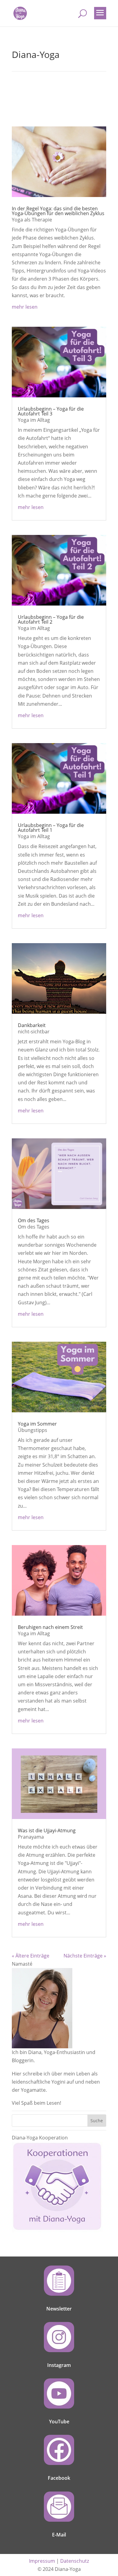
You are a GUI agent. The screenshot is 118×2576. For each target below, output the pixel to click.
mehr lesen (25, 307)
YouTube (59, 2422)
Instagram (59, 2365)
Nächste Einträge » (85, 1956)
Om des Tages (34, 1220)
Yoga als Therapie (32, 220)
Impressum (42, 2561)
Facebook (59, 2478)
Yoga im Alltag (34, 420)
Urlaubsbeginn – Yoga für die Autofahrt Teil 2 (51, 619)
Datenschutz (75, 2561)
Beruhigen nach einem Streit (50, 1627)
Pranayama (31, 1837)
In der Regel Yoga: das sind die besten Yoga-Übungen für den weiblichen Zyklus (58, 211)
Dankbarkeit (32, 1025)
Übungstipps (33, 1430)
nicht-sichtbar (34, 1032)
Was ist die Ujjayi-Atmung (47, 1830)
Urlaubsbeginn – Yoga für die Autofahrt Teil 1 (51, 828)
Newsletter (59, 2309)
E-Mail (59, 2535)
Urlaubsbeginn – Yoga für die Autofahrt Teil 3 (51, 411)
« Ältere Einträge (31, 1956)
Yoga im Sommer (37, 1424)
